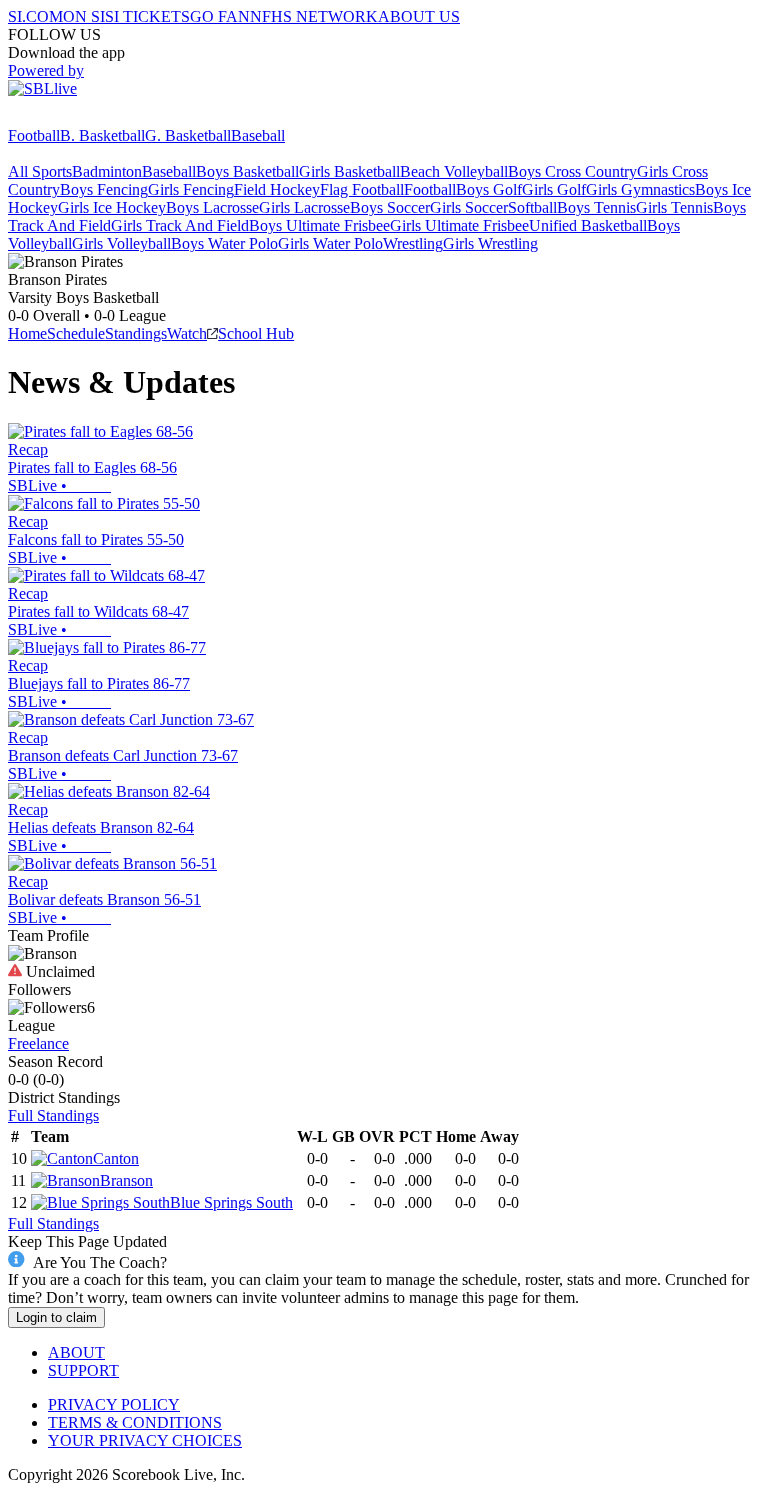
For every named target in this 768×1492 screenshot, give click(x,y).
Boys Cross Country (572, 171)
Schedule (76, 333)
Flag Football (362, 189)
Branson (126, 1180)
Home (27, 333)
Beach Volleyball (454, 171)
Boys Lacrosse (212, 207)
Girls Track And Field (180, 225)
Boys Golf (489, 189)
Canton (116, 1158)
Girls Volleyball (121, 243)
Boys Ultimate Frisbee (319, 225)
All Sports (40, 171)
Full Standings (53, 1115)
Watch (187, 333)
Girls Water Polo (330, 243)
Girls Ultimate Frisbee (459, 225)
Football (34, 135)
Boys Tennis (596, 207)
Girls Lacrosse (304, 207)
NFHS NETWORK (314, 16)
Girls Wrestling (490, 243)
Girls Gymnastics (640, 189)
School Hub (256, 333)
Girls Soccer (469, 207)
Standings (136, 333)
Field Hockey (277, 189)
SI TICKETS (147, 16)
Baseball (258, 135)
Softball (532, 207)
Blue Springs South (231, 1202)
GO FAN (220, 16)
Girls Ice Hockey (112, 207)
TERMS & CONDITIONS (135, 1422)
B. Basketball (102, 135)
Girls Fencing (191, 189)
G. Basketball (188, 135)
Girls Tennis (674, 207)
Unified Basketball (588, 225)
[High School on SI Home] (85, 117)
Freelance (38, 1043)
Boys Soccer (390, 207)
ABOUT (76, 1352)
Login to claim (56, 1317)
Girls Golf (554, 189)
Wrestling (413, 243)
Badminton (107, 171)
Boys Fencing (104, 189)
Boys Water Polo (224, 243)
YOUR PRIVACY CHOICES (145, 1440)
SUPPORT (83, 1370)
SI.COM (35, 16)
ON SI (84, 16)
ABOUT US (419, 16)
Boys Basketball (247, 171)
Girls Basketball (349, 171)
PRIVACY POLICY (114, 1404)
